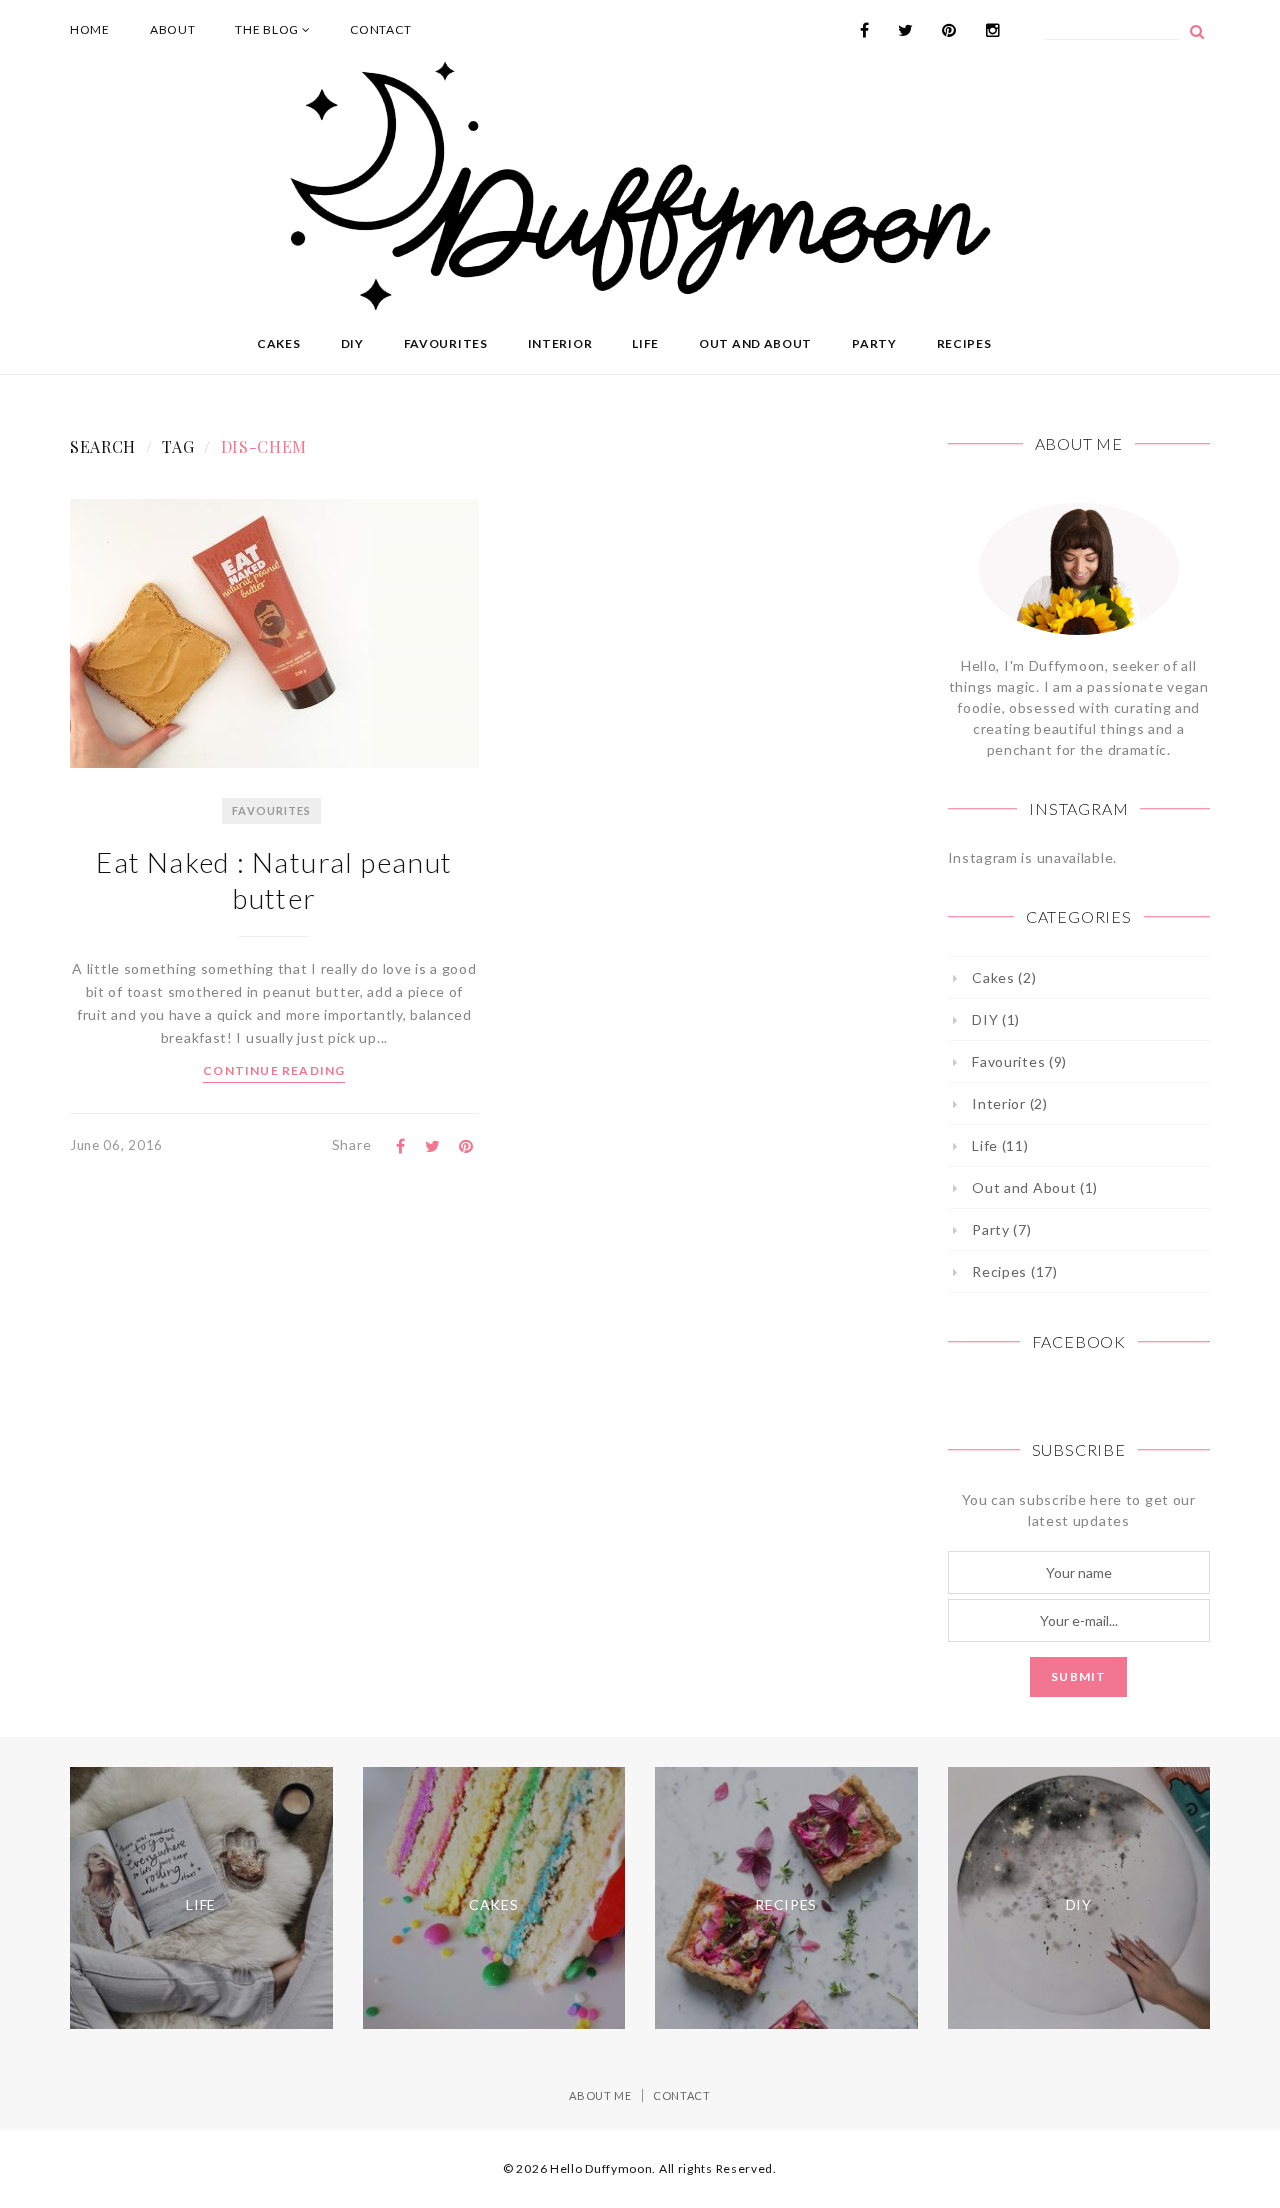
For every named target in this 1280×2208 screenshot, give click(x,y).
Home (90, 29)
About (173, 29)
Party (874, 343)
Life (645, 343)
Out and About (755, 343)
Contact (380, 29)
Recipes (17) (1014, 1271)
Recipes (964, 343)
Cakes (279, 343)
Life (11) (1000, 1145)
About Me (600, 2095)
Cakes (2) (1004, 977)
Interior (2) (1009, 1103)
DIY (352, 343)
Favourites (446, 343)
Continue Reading (274, 1070)
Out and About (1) (1035, 1187)
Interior (560, 343)
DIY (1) (996, 1019)
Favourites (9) (1019, 1061)
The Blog (268, 29)
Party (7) (1001, 1229)
